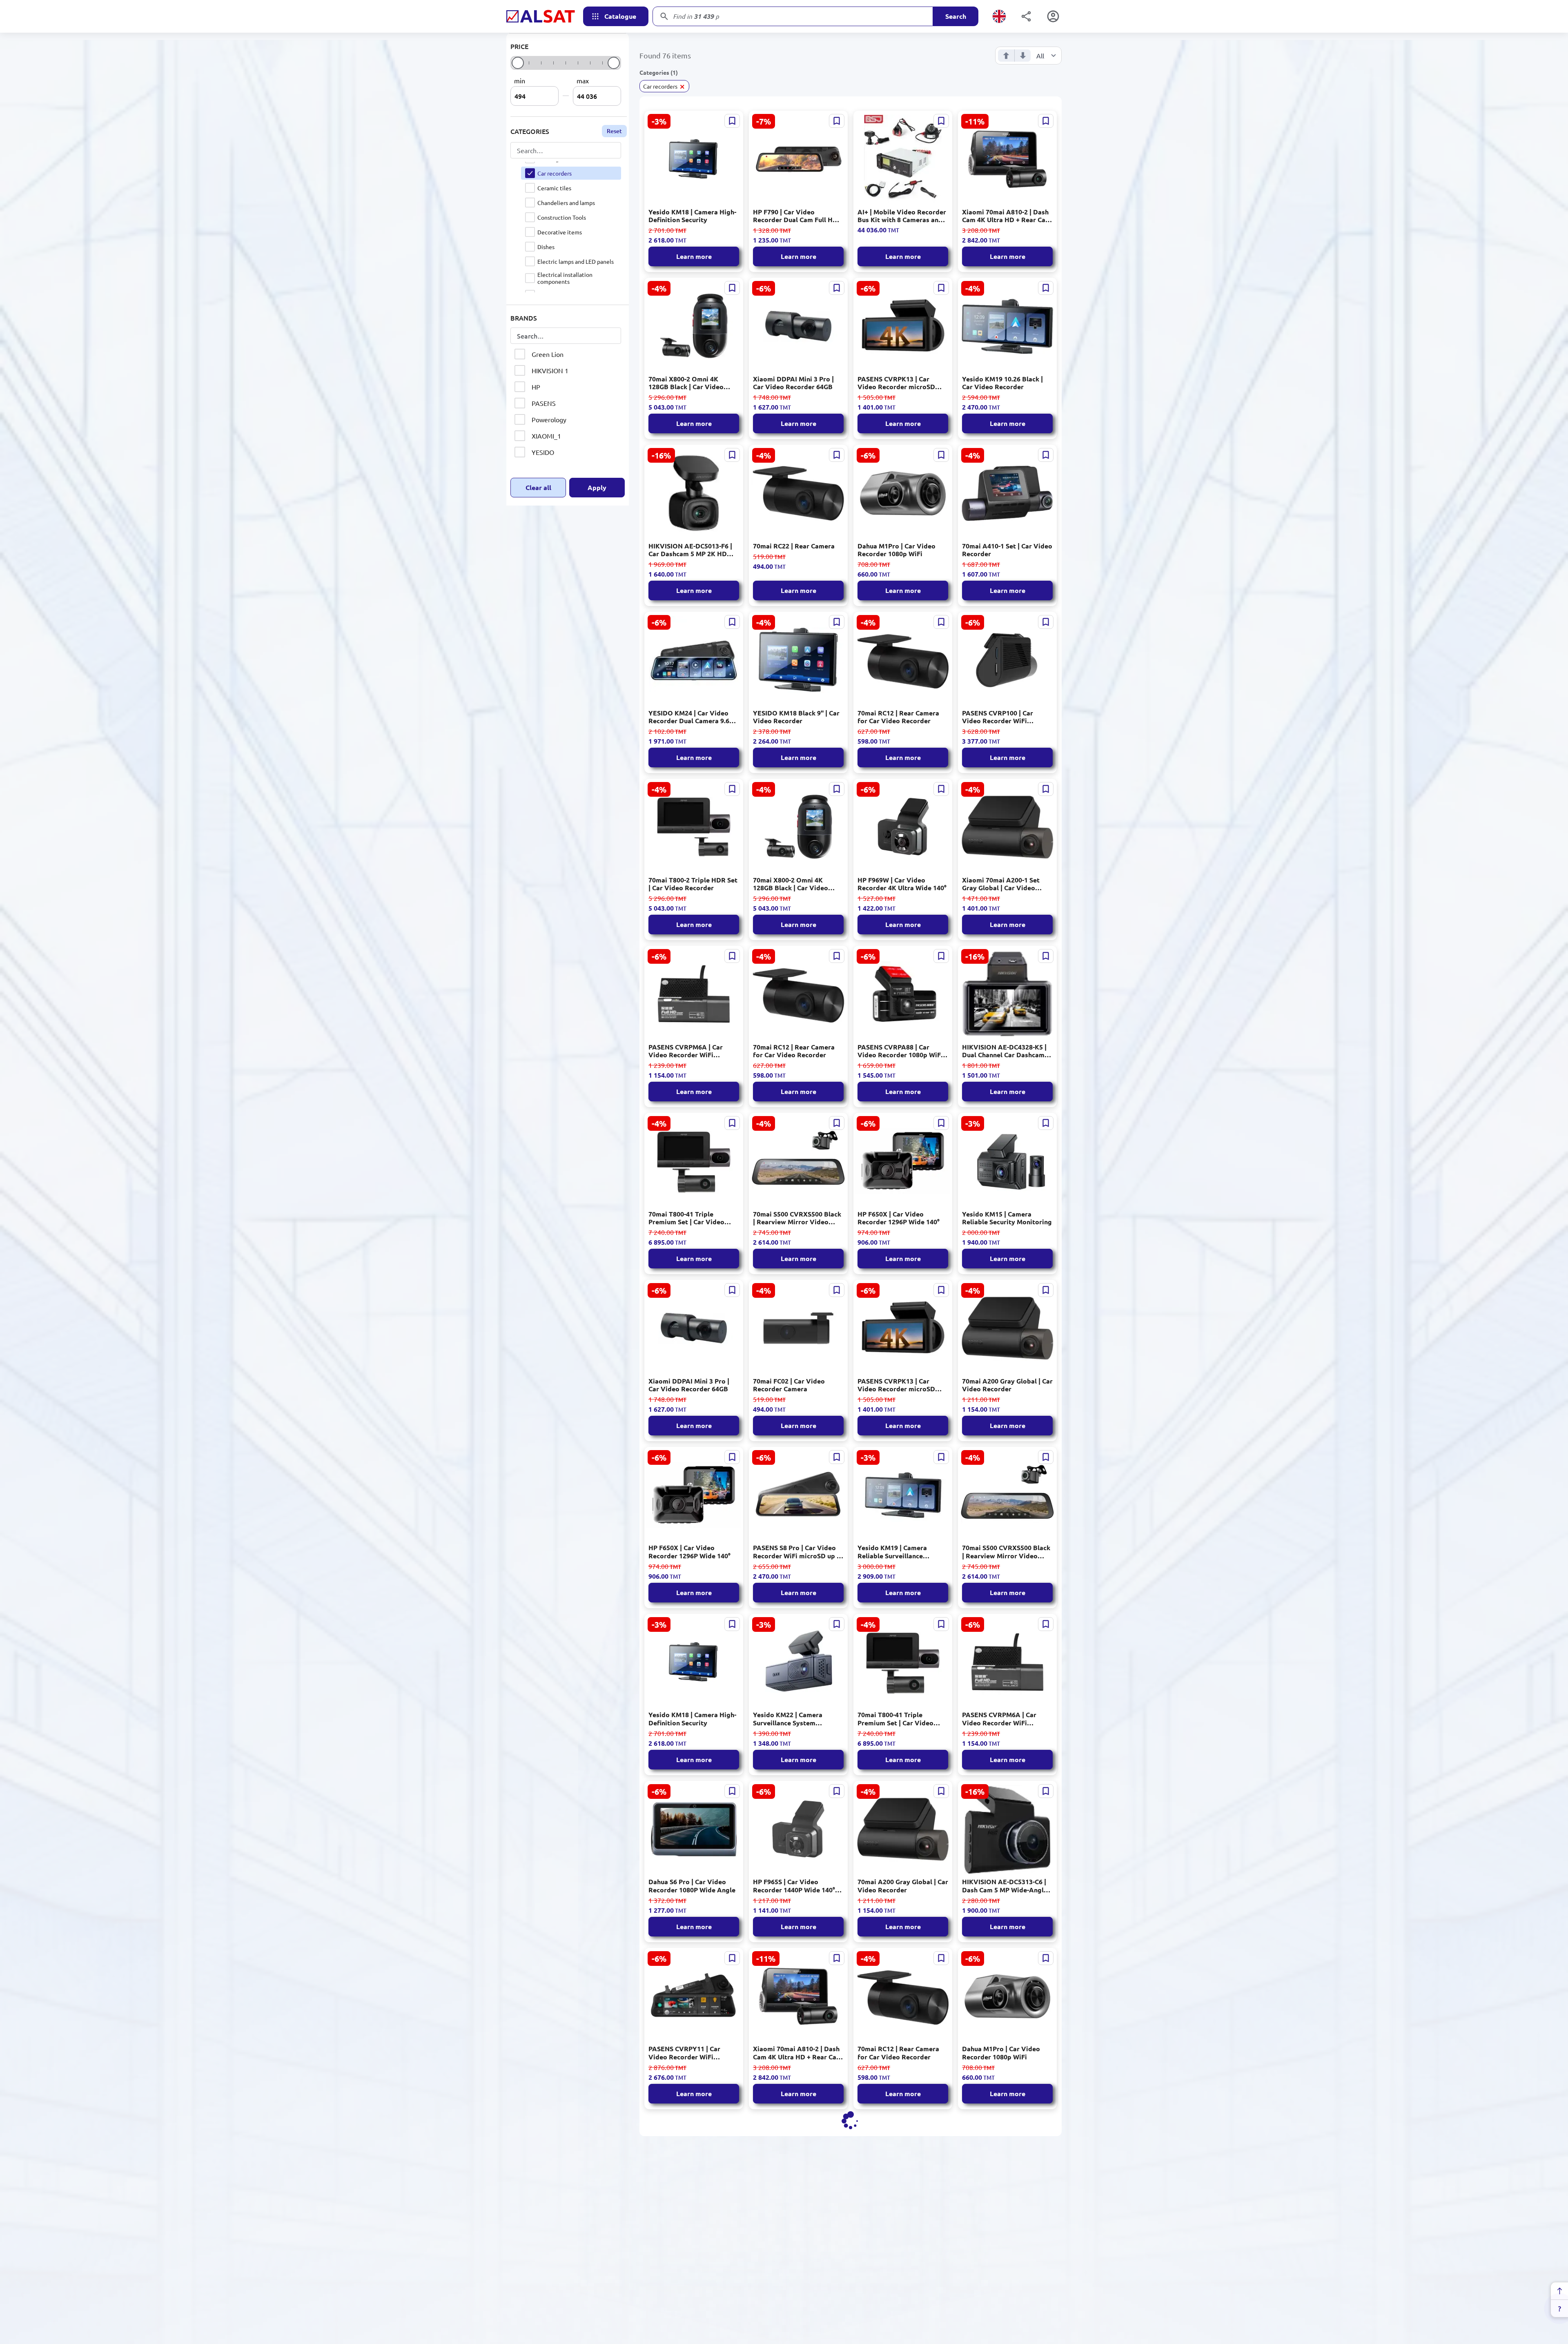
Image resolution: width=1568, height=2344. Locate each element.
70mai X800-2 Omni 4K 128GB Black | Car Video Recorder (686, 383)
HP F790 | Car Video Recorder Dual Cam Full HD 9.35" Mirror (795, 216)
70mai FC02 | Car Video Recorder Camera (789, 1385)
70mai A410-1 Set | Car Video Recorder (1007, 550)
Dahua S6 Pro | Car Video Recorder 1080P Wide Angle (692, 1885)
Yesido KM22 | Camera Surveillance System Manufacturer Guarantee (791, 1718)
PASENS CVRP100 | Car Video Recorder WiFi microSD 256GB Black (998, 717)
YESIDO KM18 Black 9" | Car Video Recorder (796, 717)
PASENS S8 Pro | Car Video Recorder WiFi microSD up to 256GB (798, 1551)
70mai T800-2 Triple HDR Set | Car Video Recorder (693, 884)
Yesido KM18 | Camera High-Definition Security (692, 216)
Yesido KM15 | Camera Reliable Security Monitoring (1007, 1218)
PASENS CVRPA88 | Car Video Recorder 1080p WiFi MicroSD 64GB (900, 1051)
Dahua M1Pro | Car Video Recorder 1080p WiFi (896, 550)
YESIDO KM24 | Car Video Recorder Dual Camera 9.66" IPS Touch (692, 717)
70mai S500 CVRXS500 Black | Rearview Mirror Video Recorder (797, 1218)
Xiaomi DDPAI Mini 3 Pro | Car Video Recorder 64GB (793, 383)
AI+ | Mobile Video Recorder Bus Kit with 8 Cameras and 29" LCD (902, 216)
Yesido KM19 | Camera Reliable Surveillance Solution (892, 1551)
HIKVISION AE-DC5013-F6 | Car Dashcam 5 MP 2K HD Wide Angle (690, 550)
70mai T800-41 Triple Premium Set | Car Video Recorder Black (686, 1218)
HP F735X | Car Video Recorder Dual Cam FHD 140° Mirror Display (694, 2219)
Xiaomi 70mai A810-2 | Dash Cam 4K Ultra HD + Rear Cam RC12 (1007, 216)
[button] (664, 86)
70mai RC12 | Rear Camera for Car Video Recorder (898, 717)
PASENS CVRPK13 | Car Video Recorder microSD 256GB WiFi (896, 383)
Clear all (538, 491)
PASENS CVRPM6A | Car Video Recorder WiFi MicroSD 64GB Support (686, 1051)
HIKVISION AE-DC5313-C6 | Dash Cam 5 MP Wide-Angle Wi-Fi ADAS (1005, 1885)
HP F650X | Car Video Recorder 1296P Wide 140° (899, 1218)
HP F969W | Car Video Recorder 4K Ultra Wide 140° (902, 884)
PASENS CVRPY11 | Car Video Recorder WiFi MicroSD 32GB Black (684, 2052)
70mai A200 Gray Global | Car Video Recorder (1007, 1385)
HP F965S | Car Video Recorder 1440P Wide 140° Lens (794, 1885)
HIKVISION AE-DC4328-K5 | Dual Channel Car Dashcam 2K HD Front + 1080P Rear (1004, 1051)
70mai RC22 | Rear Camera (794, 546)
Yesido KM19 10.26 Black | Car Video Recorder (1002, 383)
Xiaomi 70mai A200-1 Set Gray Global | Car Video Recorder (1001, 884)
